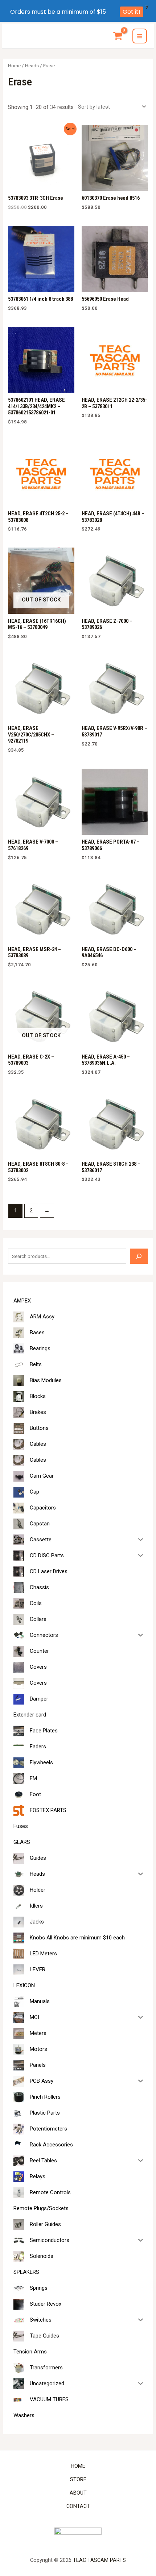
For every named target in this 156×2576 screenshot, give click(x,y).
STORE (78, 2479)
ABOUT (78, 2493)
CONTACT (78, 2506)
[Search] (139, 1256)
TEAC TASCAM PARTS (99, 2560)
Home (14, 66)
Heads (32, 66)
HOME (78, 2466)
